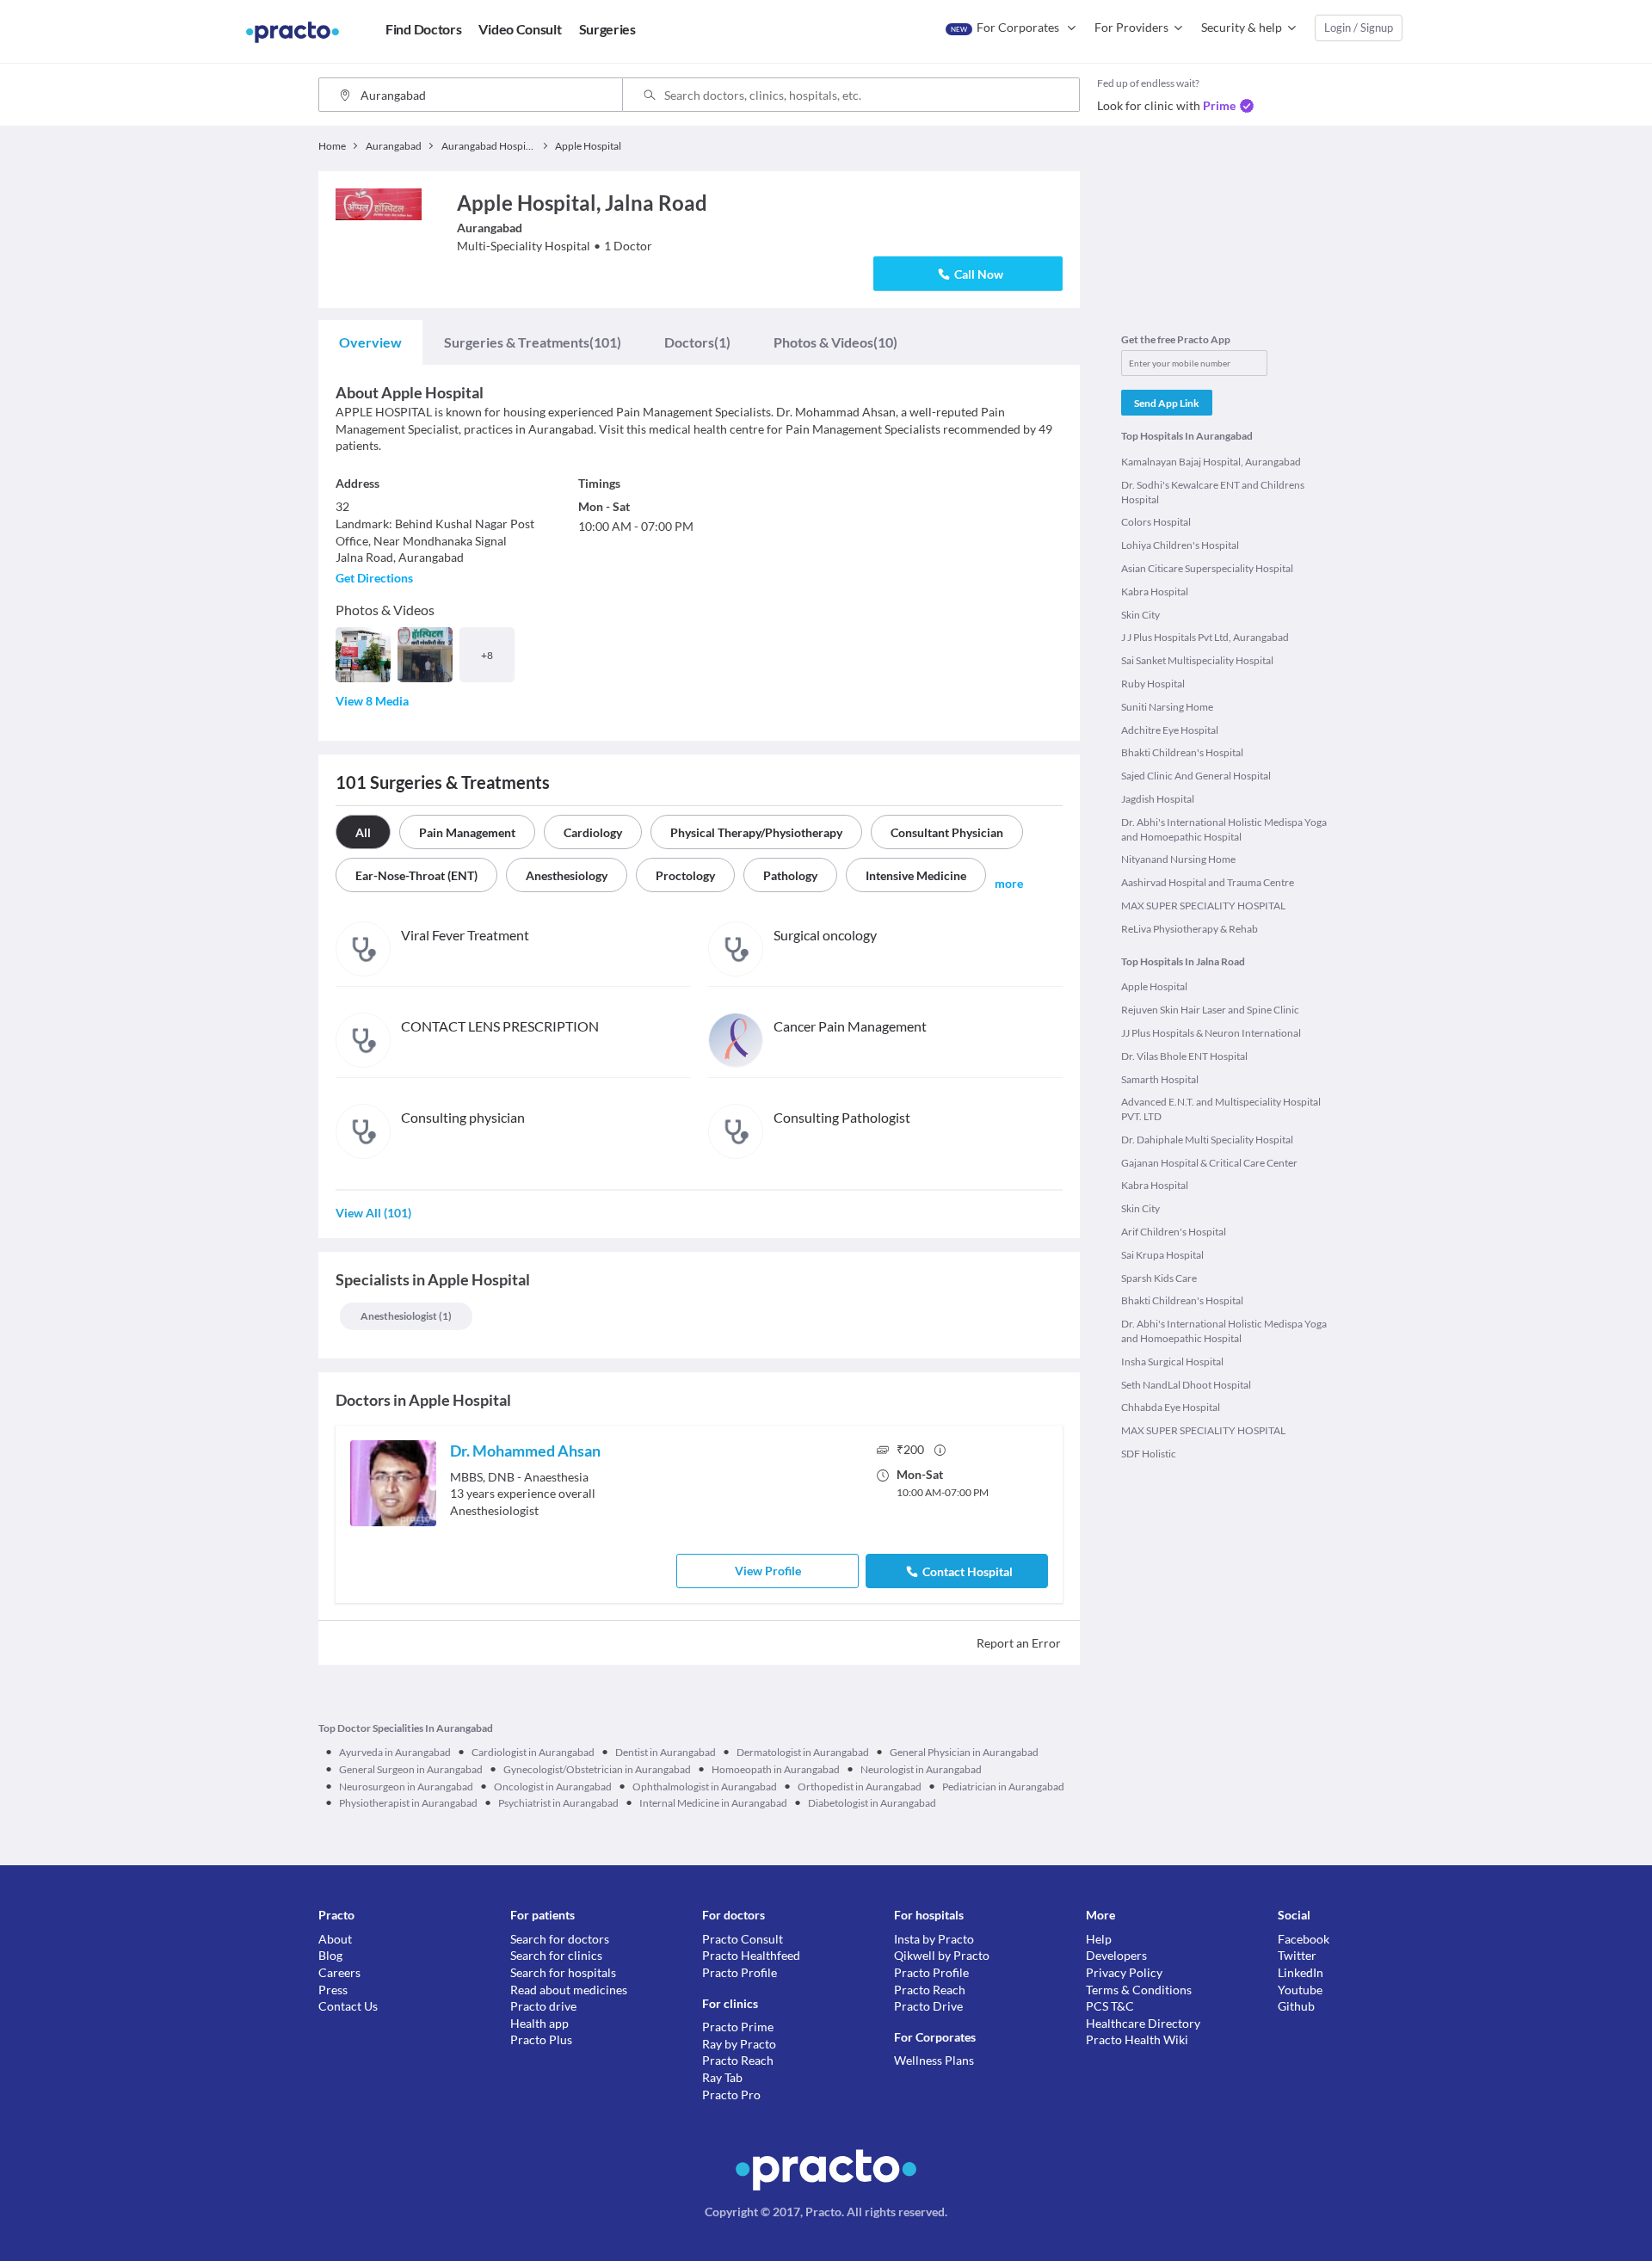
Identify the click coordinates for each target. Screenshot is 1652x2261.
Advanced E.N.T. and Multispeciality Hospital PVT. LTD (1221, 1109)
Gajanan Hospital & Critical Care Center (1209, 1163)
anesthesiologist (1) (406, 1316)
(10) (835, 342)
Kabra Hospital (1155, 591)
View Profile (768, 1571)
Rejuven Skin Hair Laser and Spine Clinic (1210, 1010)
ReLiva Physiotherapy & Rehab (1190, 929)
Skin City (1140, 615)
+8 (487, 655)
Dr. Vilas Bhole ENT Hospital (1184, 1056)
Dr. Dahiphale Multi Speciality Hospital (1207, 1140)
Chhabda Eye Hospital (1171, 1407)
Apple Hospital (1154, 986)
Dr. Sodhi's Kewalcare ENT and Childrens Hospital (1213, 492)
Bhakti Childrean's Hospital (1182, 752)
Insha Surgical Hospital (1172, 1362)
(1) (697, 342)
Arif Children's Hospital (1174, 1232)
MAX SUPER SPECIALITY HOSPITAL (1203, 906)
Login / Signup (1359, 28)
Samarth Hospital (1160, 1079)
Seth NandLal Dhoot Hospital (1186, 1385)
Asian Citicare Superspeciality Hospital (1207, 568)
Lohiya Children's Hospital (1180, 545)
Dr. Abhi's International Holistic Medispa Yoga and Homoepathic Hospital (1224, 829)
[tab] (370, 342)
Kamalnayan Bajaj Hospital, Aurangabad (1211, 462)
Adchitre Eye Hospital (1170, 730)
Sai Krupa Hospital (1162, 1255)
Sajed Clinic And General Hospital (1196, 776)
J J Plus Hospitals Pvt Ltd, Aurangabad (1205, 637)
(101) (533, 342)
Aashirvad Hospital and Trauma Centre (1208, 882)
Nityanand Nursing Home (1178, 859)
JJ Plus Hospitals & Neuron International (1211, 1033)
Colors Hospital (1156, 522)
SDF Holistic (1149, 1454)
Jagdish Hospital (1158, 799)
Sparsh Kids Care (1159, 1278)
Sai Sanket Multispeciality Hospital (1197, 660)
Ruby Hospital (1153, 684)
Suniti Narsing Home (1167, 707)
